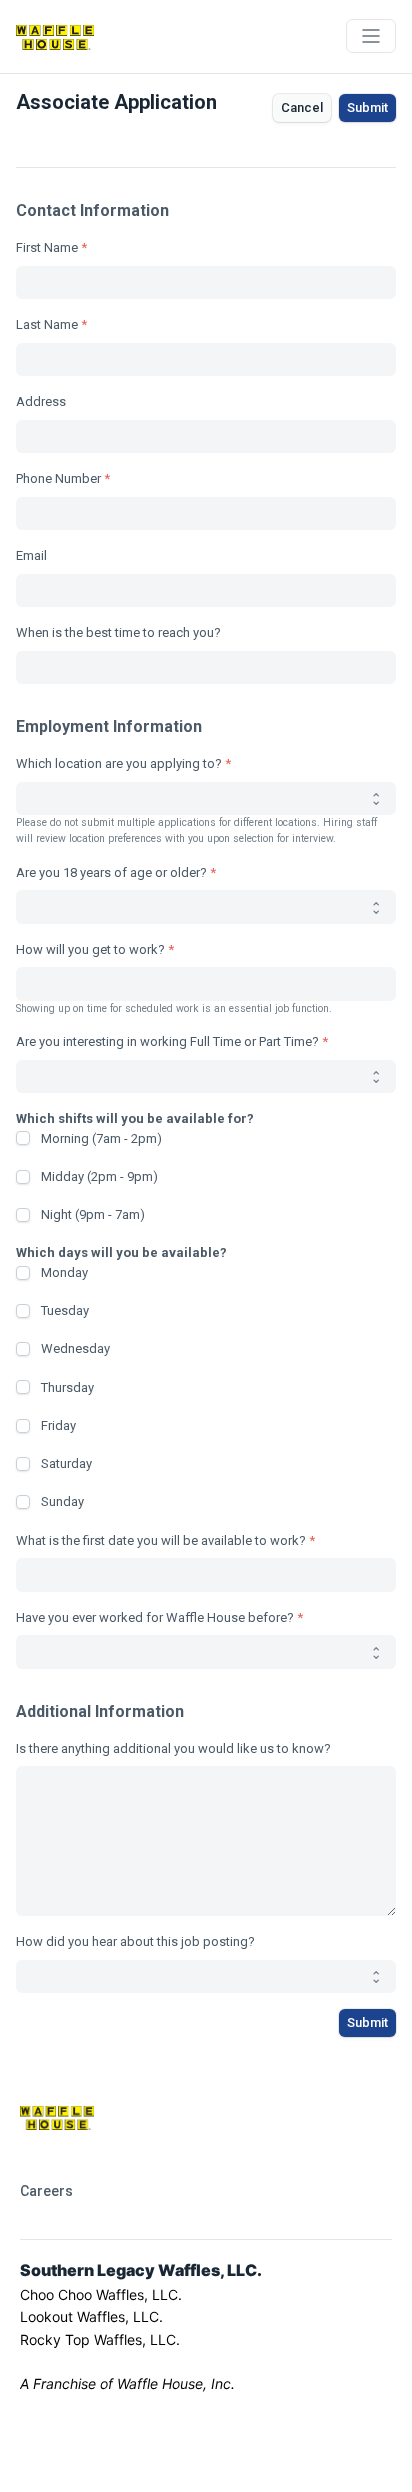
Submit (367, 107)
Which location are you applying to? (119, 763)
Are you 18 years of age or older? (111, 872)
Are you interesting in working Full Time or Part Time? (167, 1041)
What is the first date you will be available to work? (161, 1540)
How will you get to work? (90, 949)
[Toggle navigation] (371, 36)
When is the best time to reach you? (118, 632)
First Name (47, 247)
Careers (46, 2191)
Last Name (47, 324)
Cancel (302, 107)
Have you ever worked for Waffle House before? (155, 1617)
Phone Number (58, 478)
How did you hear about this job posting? (135, 1941)
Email (31, 555)
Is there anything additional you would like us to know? (173, 1748)
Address (41, 401)
